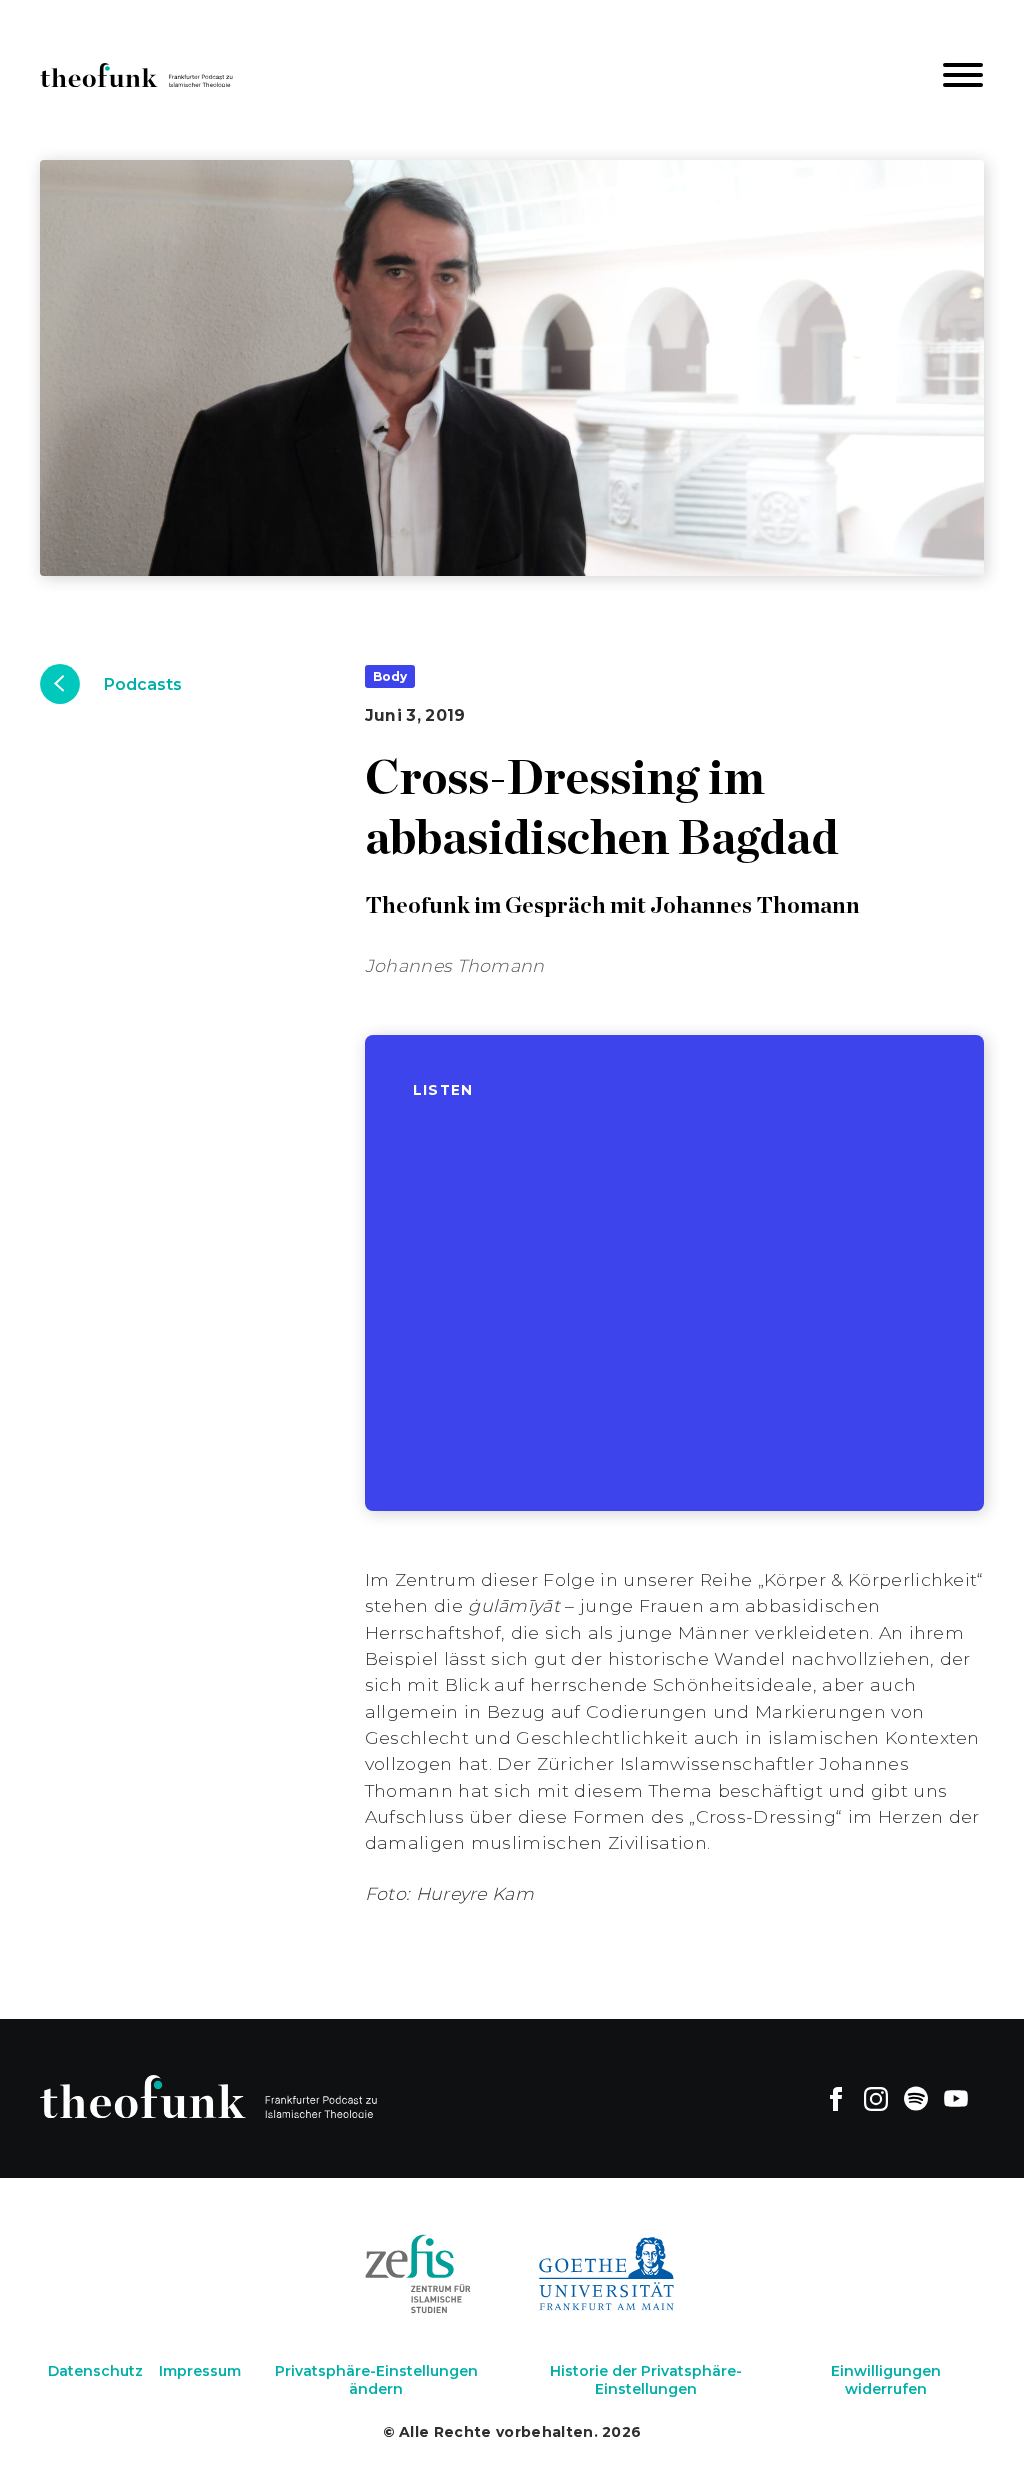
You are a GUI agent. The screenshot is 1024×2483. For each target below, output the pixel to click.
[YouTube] (956, 2098)
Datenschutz (95, 2371)
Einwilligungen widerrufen (886, 2380)
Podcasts (143, 684)
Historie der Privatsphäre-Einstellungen (646, 2380)
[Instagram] (876, 2098)
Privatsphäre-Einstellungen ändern (376, 2380)
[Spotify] (916, 2098)
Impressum (200, 2371)
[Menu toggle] (963, 75)
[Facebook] (836, 2098)
